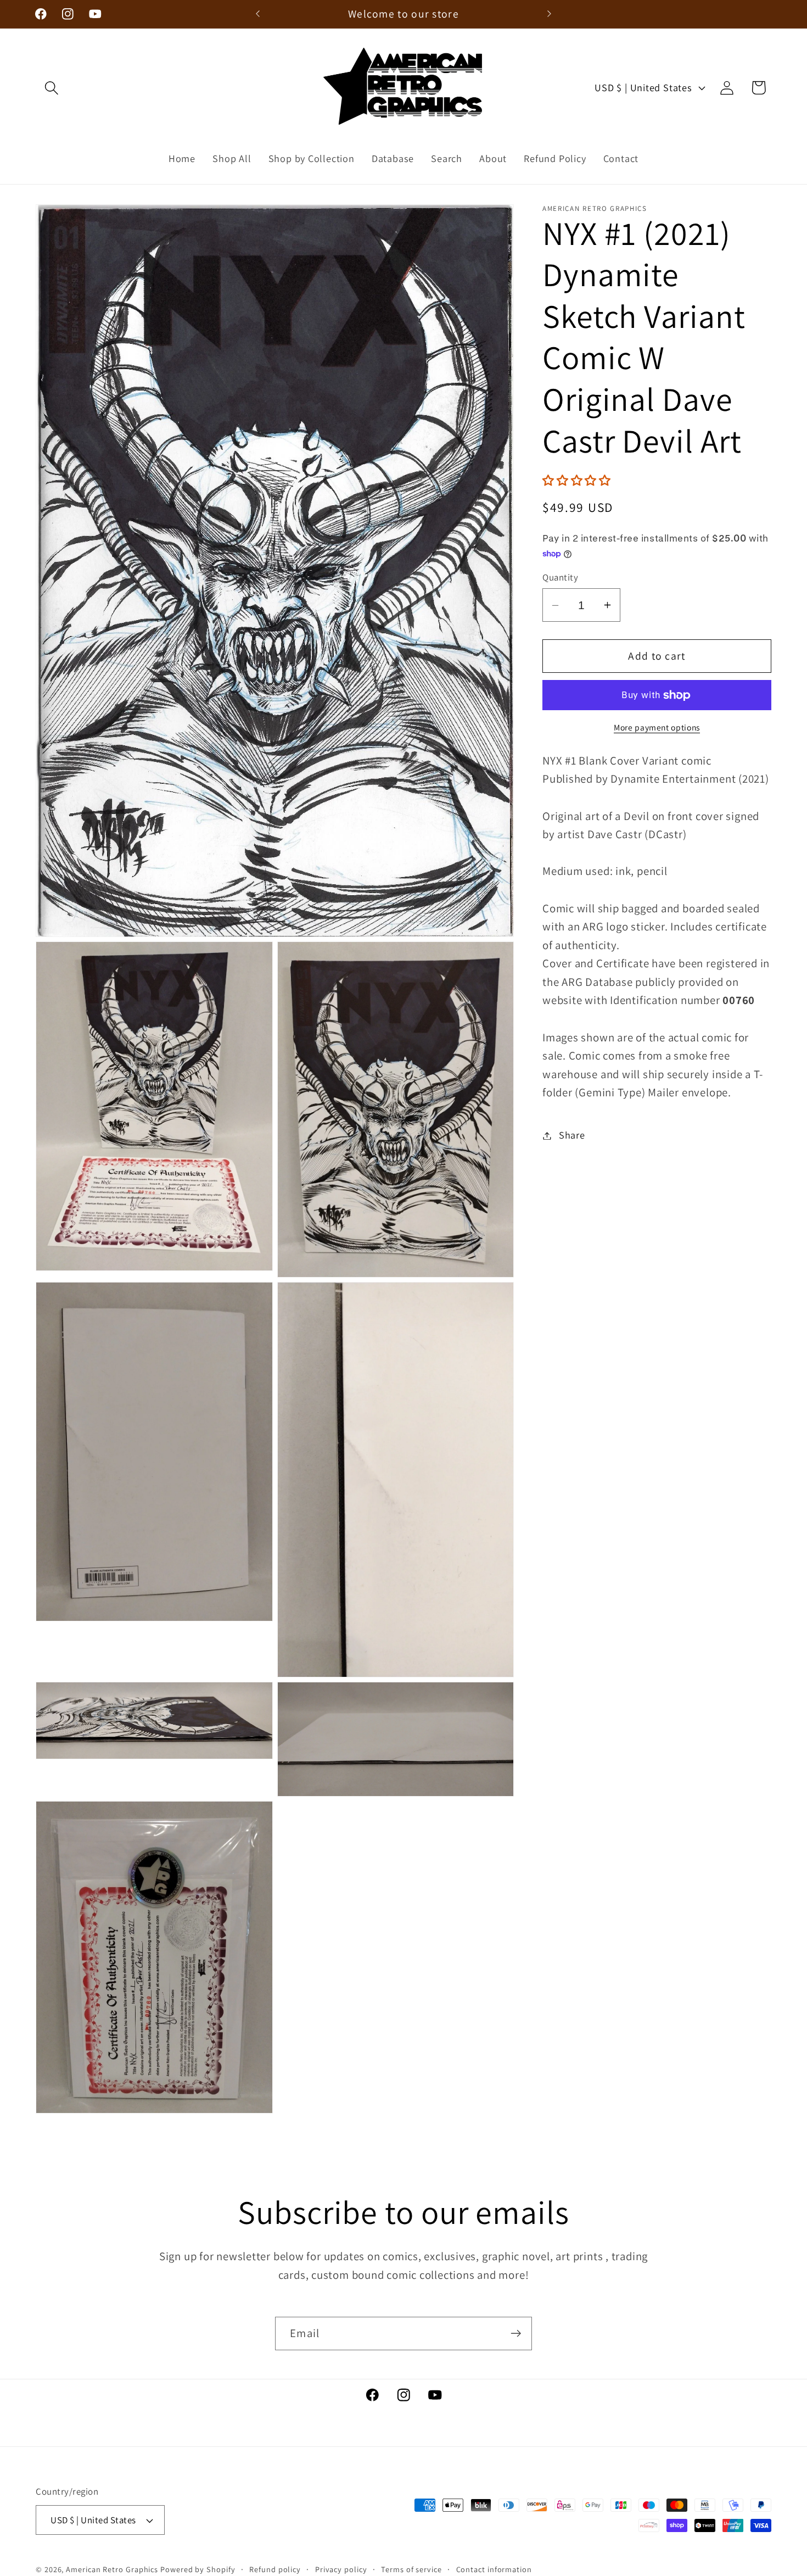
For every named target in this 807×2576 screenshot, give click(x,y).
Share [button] (572, 1135)
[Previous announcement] (258, 14)
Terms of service (411, 2569)
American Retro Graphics (112, 2569)
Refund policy (275, 2569)
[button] (51, 88)
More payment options (657, 727)
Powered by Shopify (198, 2569)
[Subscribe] (516, 2334)
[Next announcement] (550, 14)
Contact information (494, 2569)
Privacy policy (341, 2569)
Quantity (560, 577)
